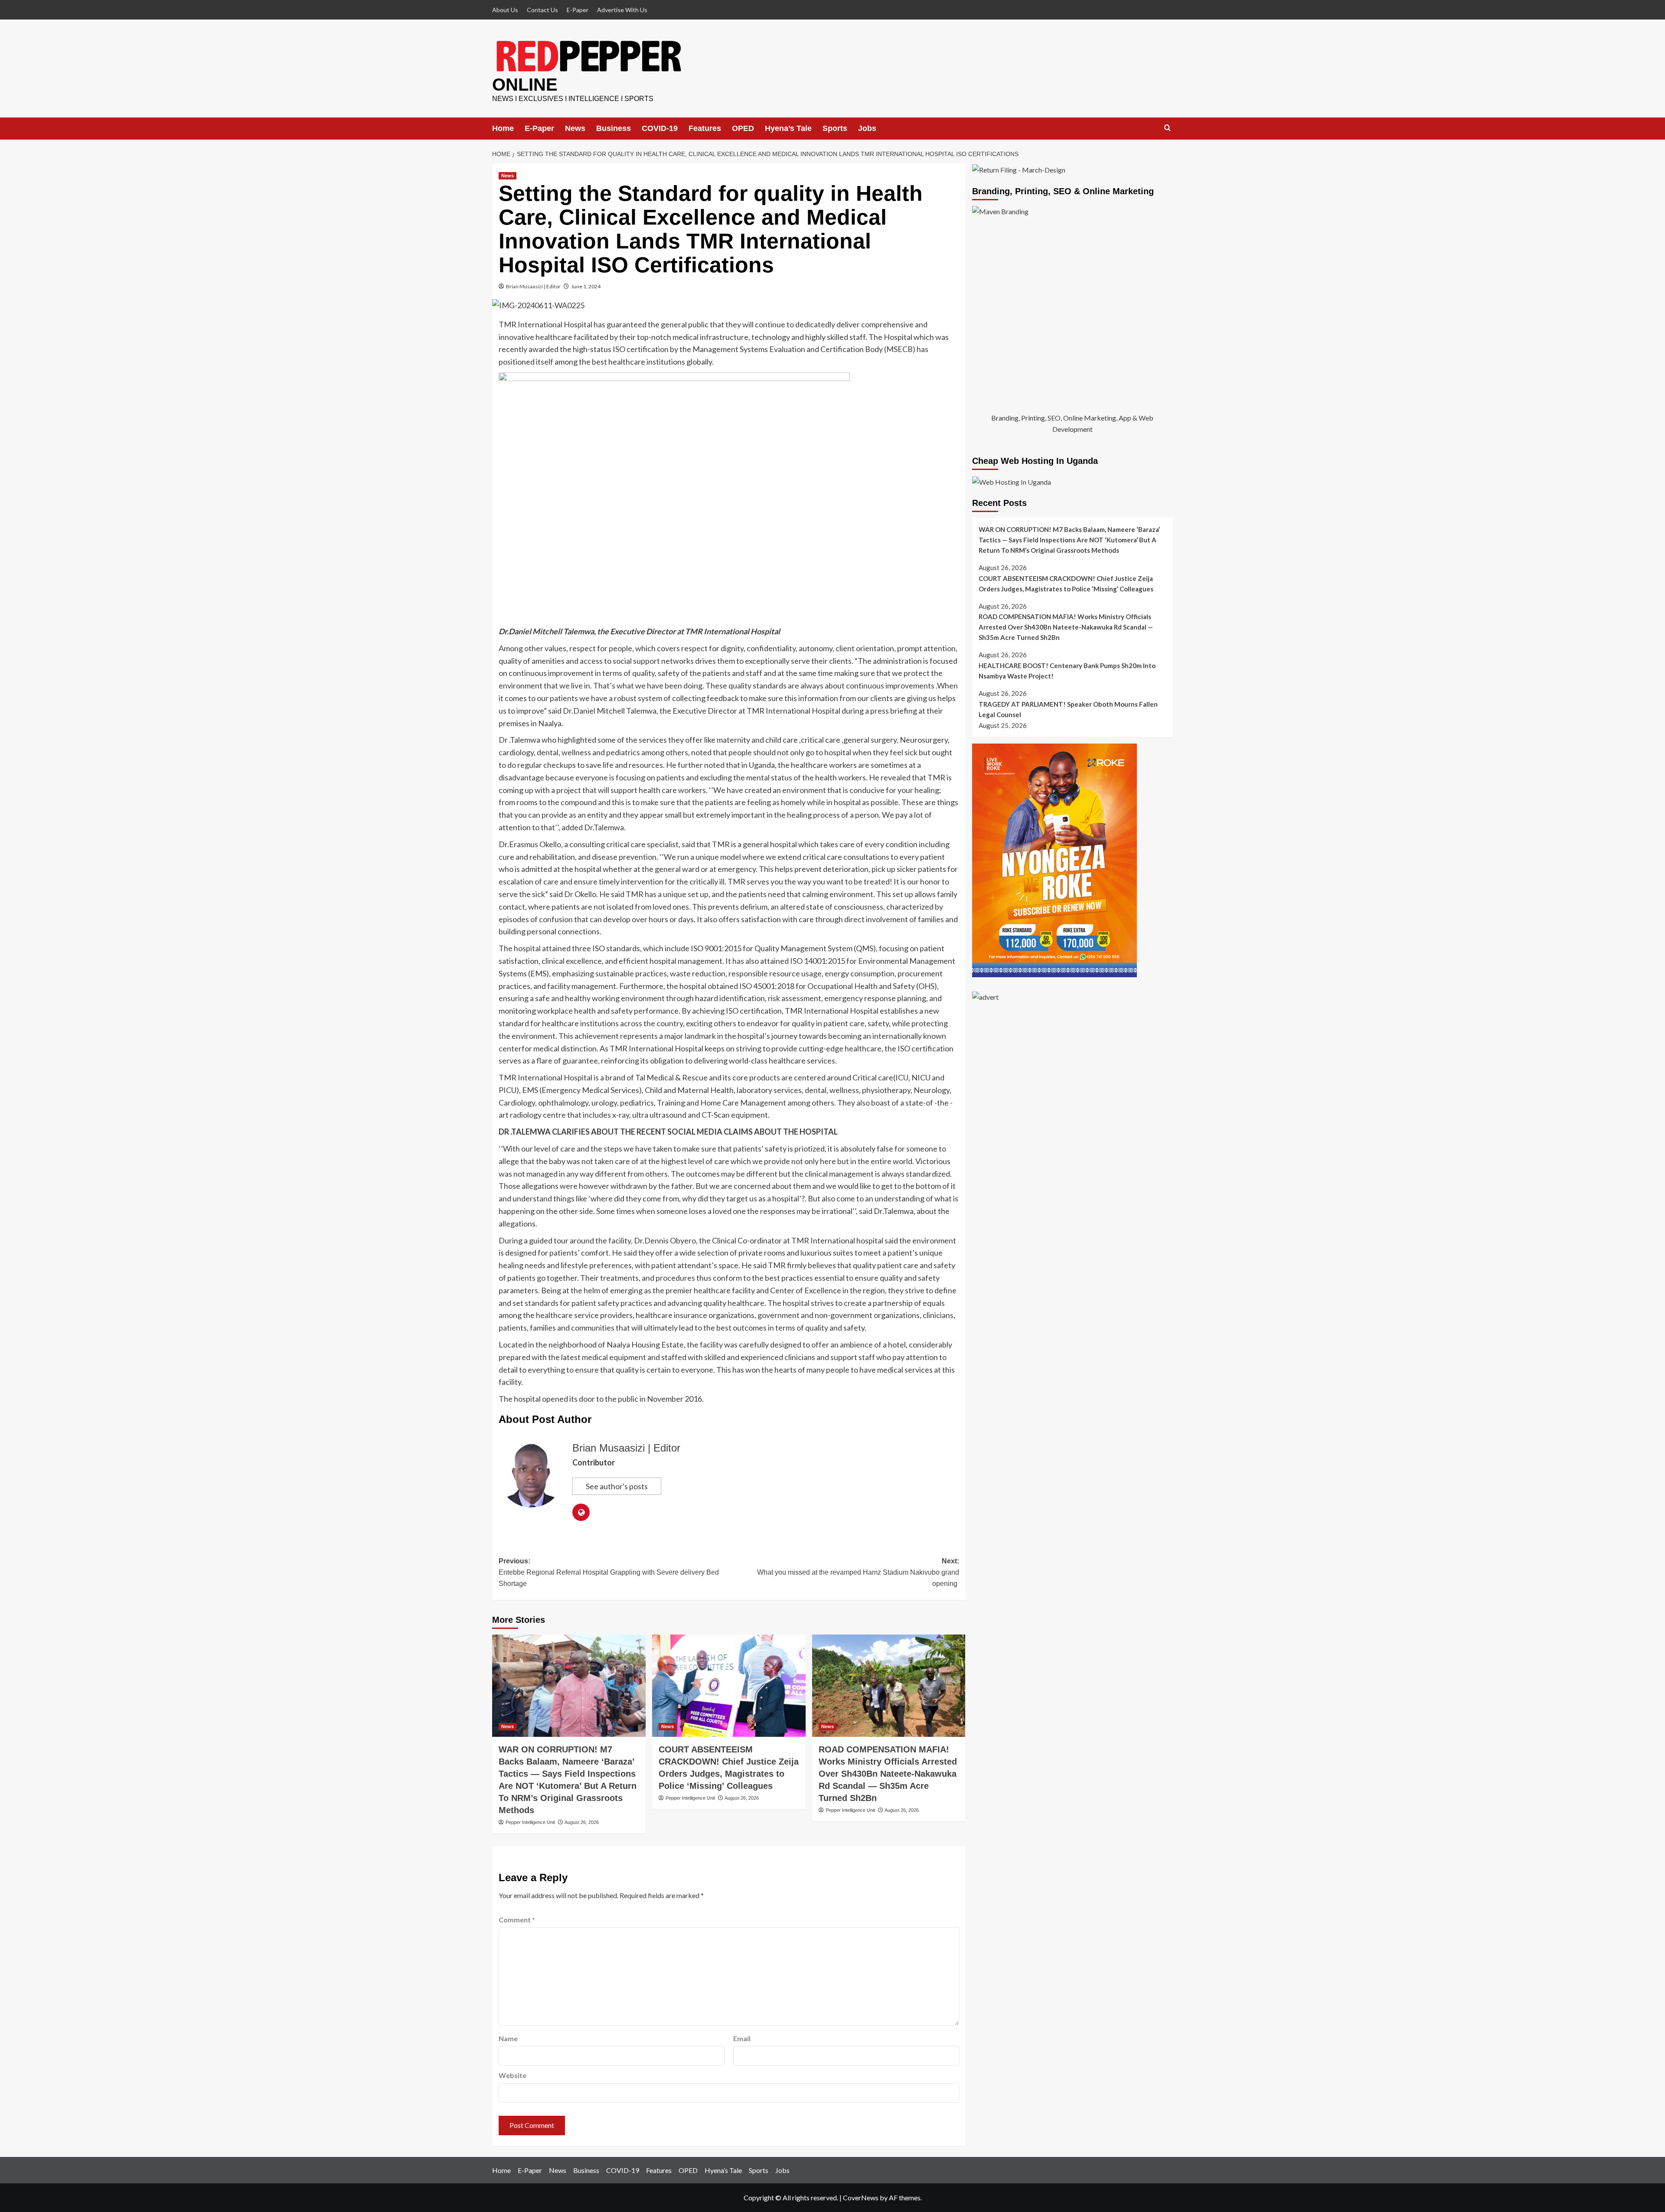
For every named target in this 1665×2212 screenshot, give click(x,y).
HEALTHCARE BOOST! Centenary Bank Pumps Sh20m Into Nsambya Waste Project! (1067, 671)
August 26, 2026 (582, 1822)
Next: (858, 1572)
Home (503, 128)
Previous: (609, 1572)
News (575, 128)
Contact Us (542, 10)
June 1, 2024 (586, 286)
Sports (835, 128)
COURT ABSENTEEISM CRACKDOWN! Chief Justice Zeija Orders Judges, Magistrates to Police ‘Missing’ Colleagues (1066, 584)
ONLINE (525, 85)
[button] (1167, 128)
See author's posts (617, 1486)
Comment (517, 1920)
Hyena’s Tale (788, 128)
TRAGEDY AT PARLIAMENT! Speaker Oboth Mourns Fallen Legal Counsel (1068, 709)
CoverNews (861, 2197)
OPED (743, 128)
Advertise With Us (622, 10)
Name (508, 2038)
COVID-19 (660, 128)
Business (614, 128)
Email (742, 2038)
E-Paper (578, 10)
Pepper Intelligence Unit (530, 1822)
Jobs (867, 128)
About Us (505, 10)
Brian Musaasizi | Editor (533, 286)
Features (705, 128)
